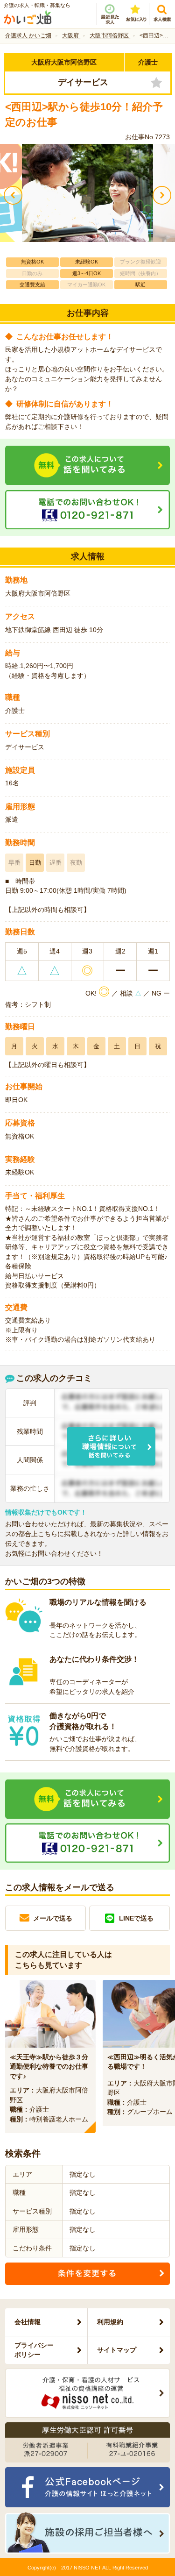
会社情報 (28, 2322)
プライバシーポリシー (34, 2350)
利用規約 (110, 2322)
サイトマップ (117, 2350)
